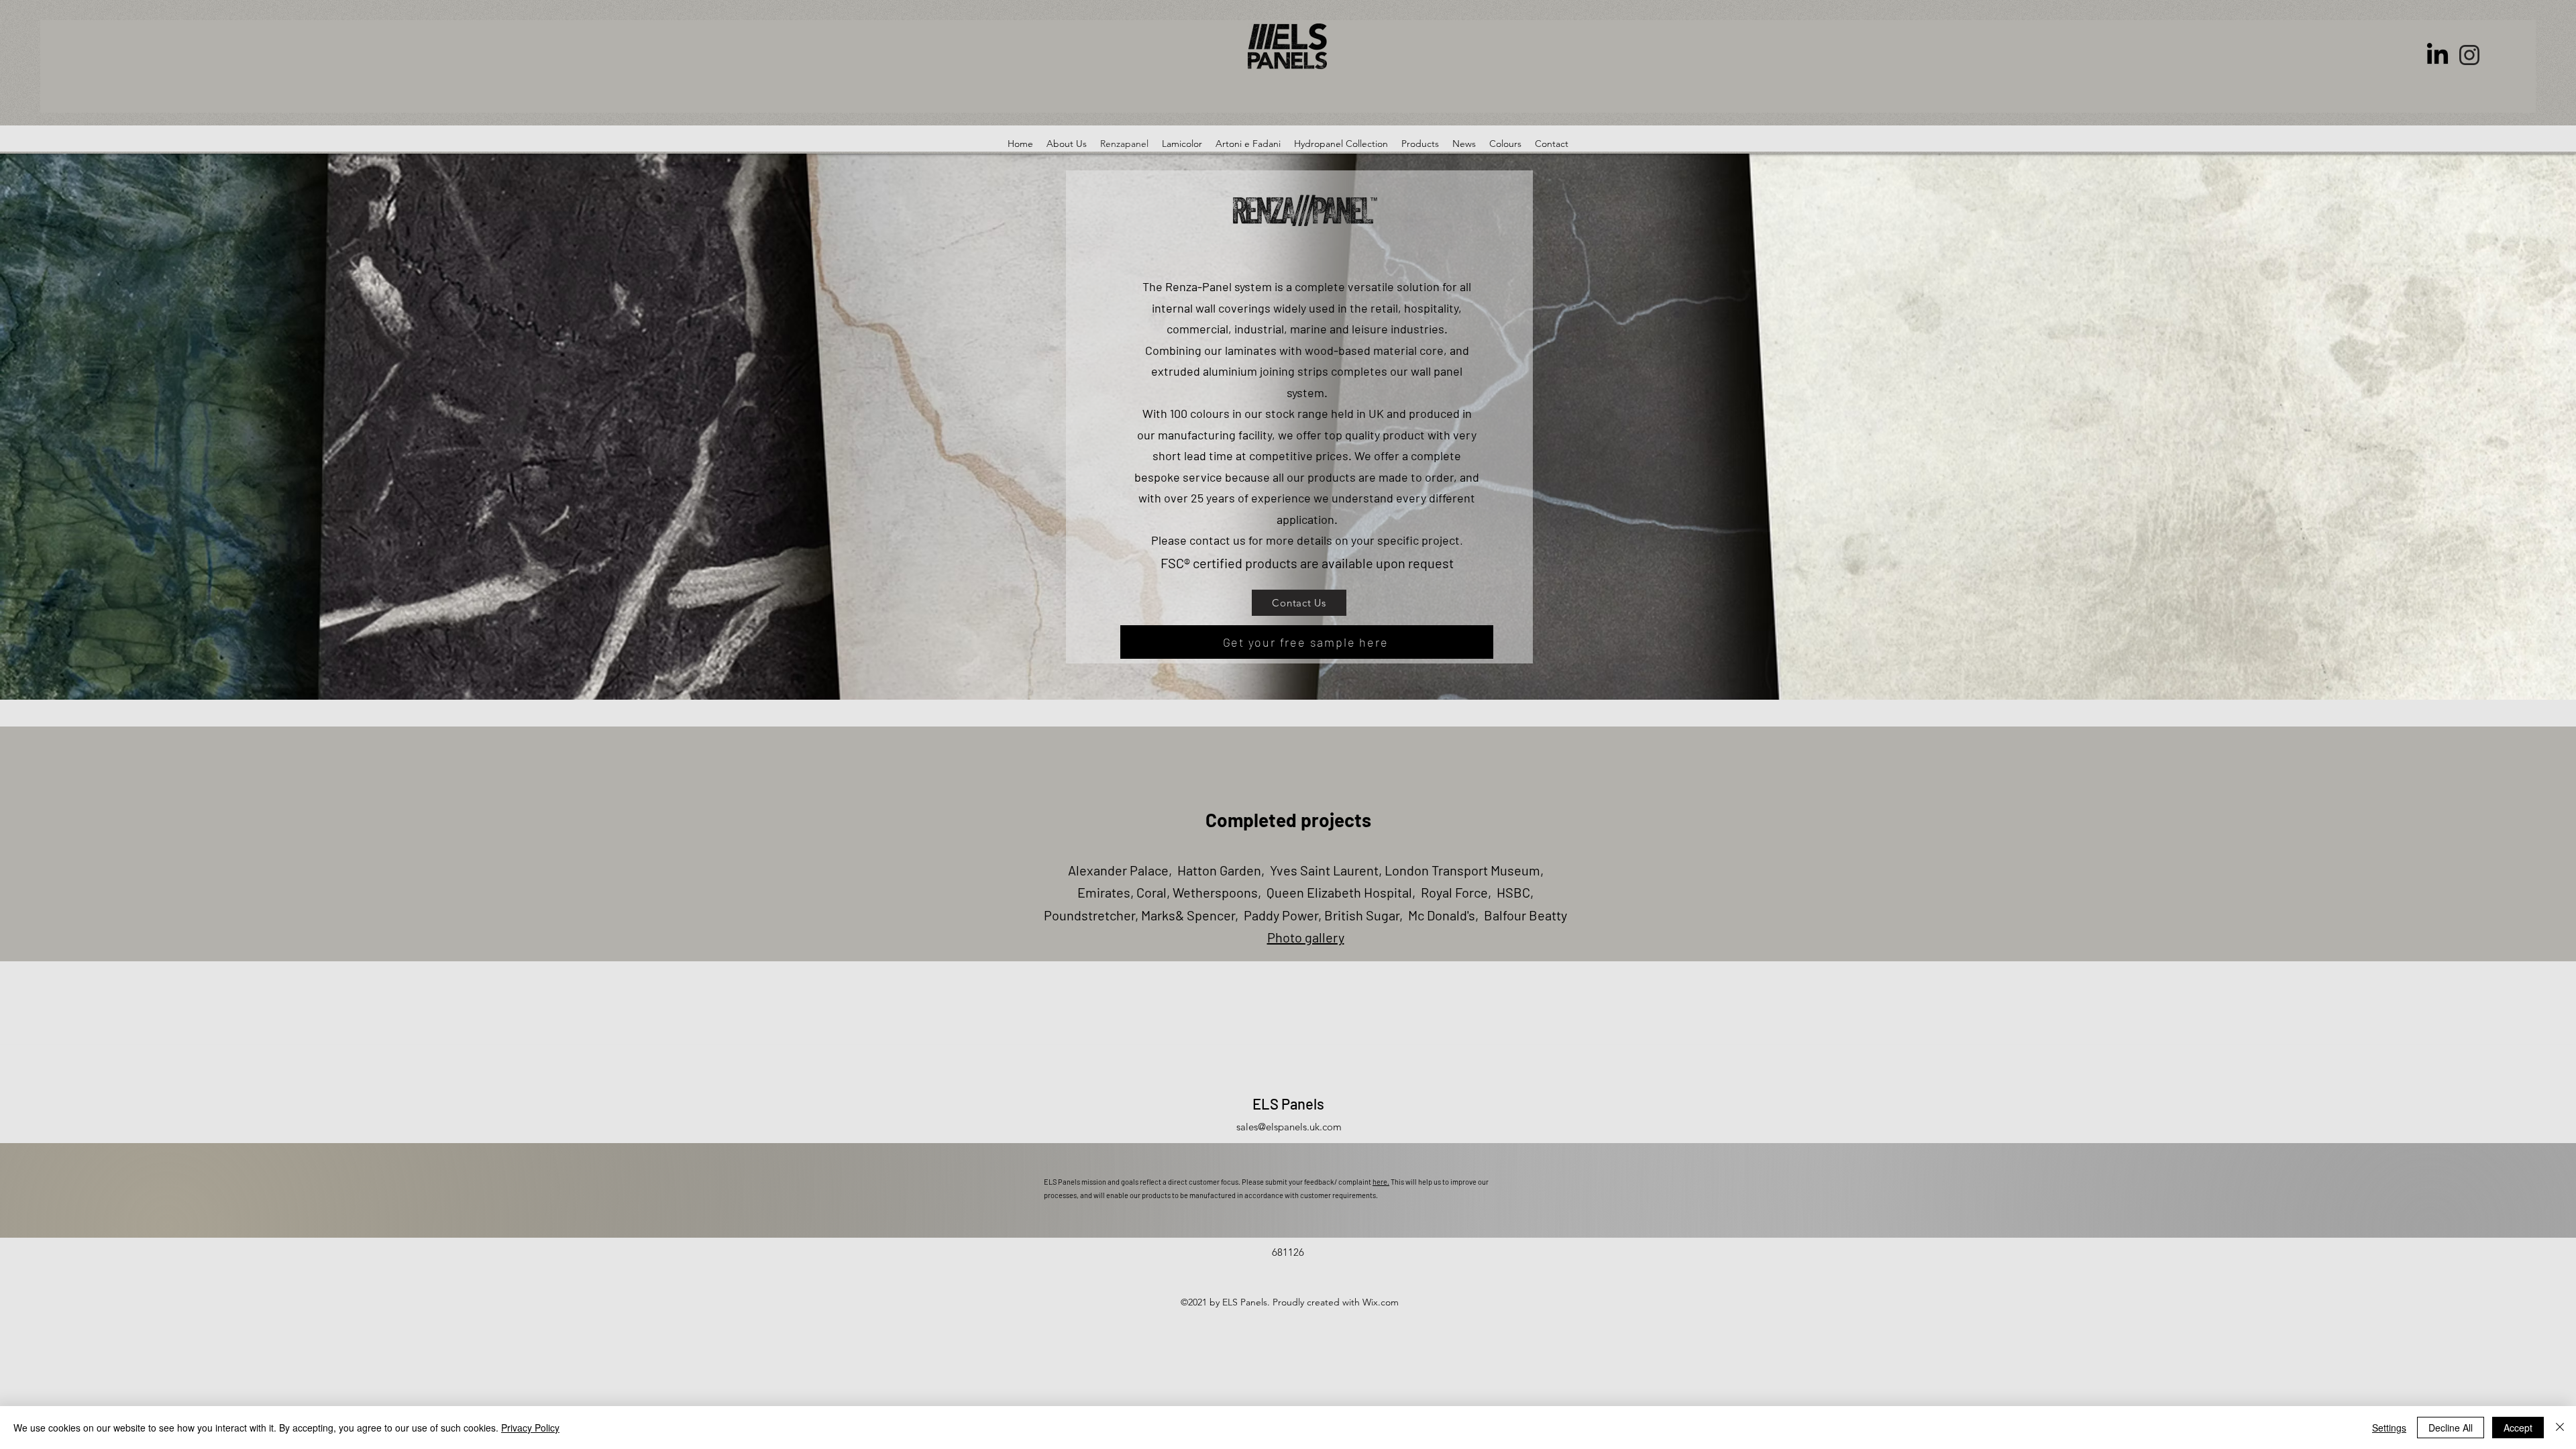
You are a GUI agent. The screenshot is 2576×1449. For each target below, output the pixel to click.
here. (1381, 1182)
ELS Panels (1288, 1104)
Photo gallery (1306, 937)
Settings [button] (2389, 1428)
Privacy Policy (530, 1428)
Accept (2518, 1428)
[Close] (2560, 1428)
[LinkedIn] (2437, 55)
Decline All (2451, 1428)
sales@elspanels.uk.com (1289, 1127)
